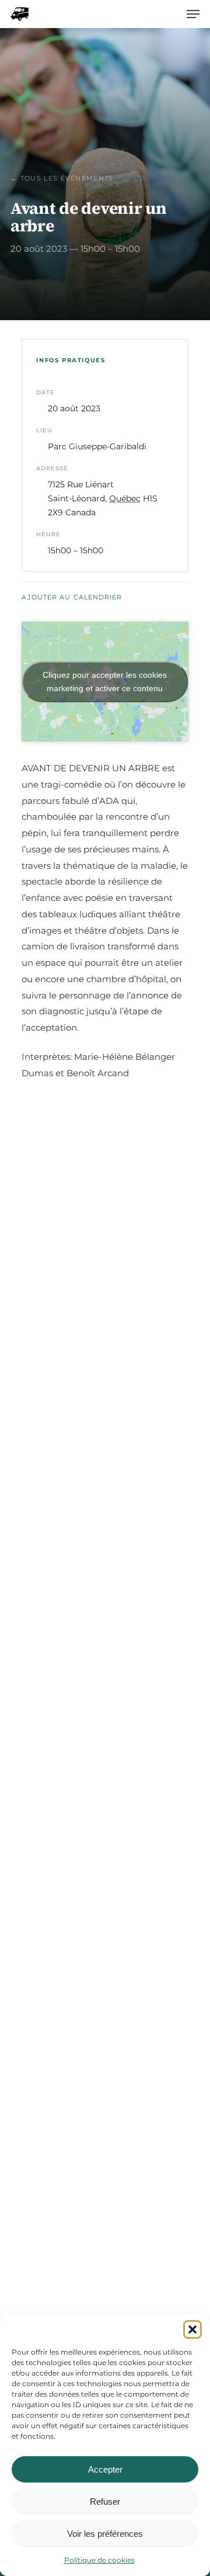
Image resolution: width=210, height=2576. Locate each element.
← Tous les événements (62, 178)
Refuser (105, 2502)
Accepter (105, 2469)
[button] (192, 2329)
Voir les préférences (105, 2534)
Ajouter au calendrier (72, 597)
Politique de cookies (99, 2560)
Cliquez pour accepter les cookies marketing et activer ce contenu (105, 682)
